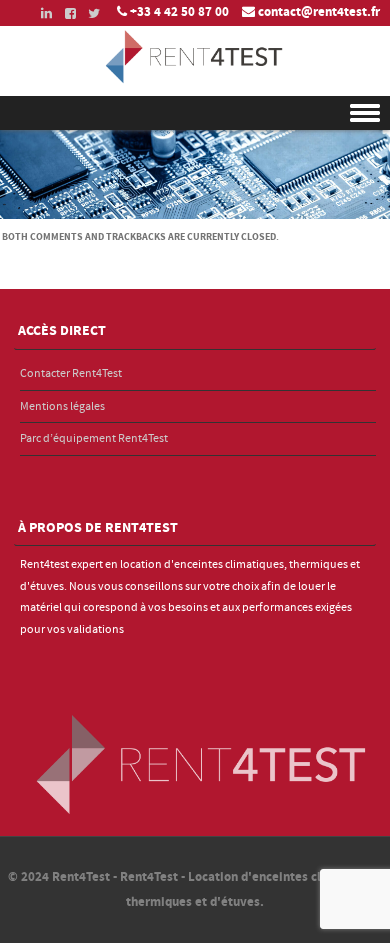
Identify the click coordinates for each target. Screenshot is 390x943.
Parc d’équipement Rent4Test (94, 438)
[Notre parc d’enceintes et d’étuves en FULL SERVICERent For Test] (195, 215)
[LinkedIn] (40, 14)
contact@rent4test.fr (319, 12)
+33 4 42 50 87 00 (179, 12)
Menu (195, 113)
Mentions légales (62, 406)
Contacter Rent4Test (71, 373)
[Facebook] (64, 14)
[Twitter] (88, 14)
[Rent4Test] (195, 82)
